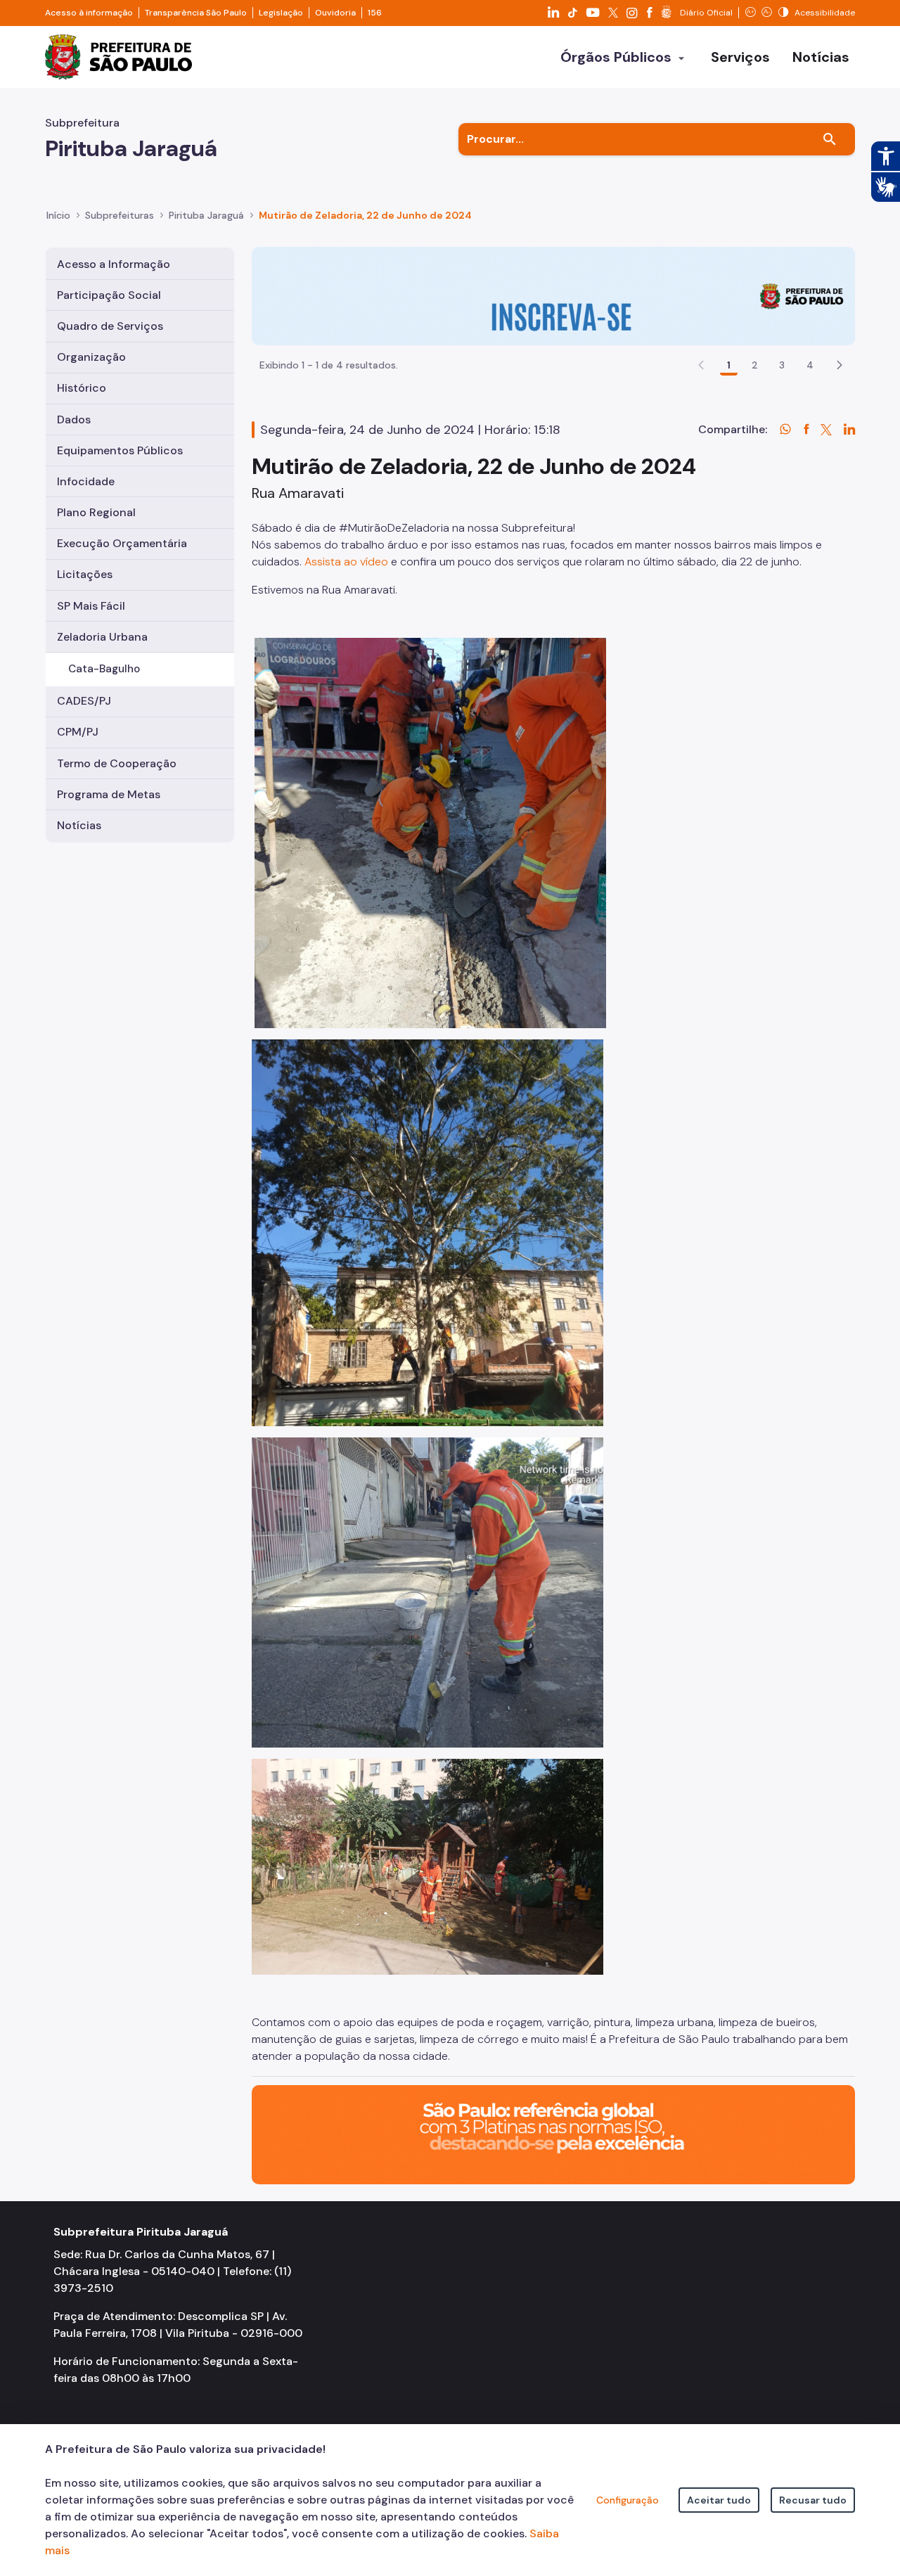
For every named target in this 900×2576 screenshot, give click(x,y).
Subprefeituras (120, 215)
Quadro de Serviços (110, 326)
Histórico (82, 388)
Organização (91, 357)
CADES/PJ (84, 701)
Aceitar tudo (719, 2500)
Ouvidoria (335, 13)
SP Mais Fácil (91, 606)
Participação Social (109, 295)
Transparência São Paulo (196, 13)
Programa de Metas (109, 794)
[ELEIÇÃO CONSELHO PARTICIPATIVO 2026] (553, 295)
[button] (840, 365)
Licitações (85, 574)
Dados (74, 419)
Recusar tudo (813, 2500)
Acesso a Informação (114, 264)
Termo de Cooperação (117, 763)
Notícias (79, 825)
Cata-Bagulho (104, 669)
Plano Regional (96, 512)
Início (58, 215)
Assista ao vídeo (346, 562)
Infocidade (86, 481)
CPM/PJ (78, 732)
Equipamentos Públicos (120, 450)
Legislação (281, 13)
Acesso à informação (89, 13)
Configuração (628, 2500)
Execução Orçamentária (122, 543)
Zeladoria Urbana (102, 637)
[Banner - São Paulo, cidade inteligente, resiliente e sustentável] (553, 2134)
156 (375, 13)
